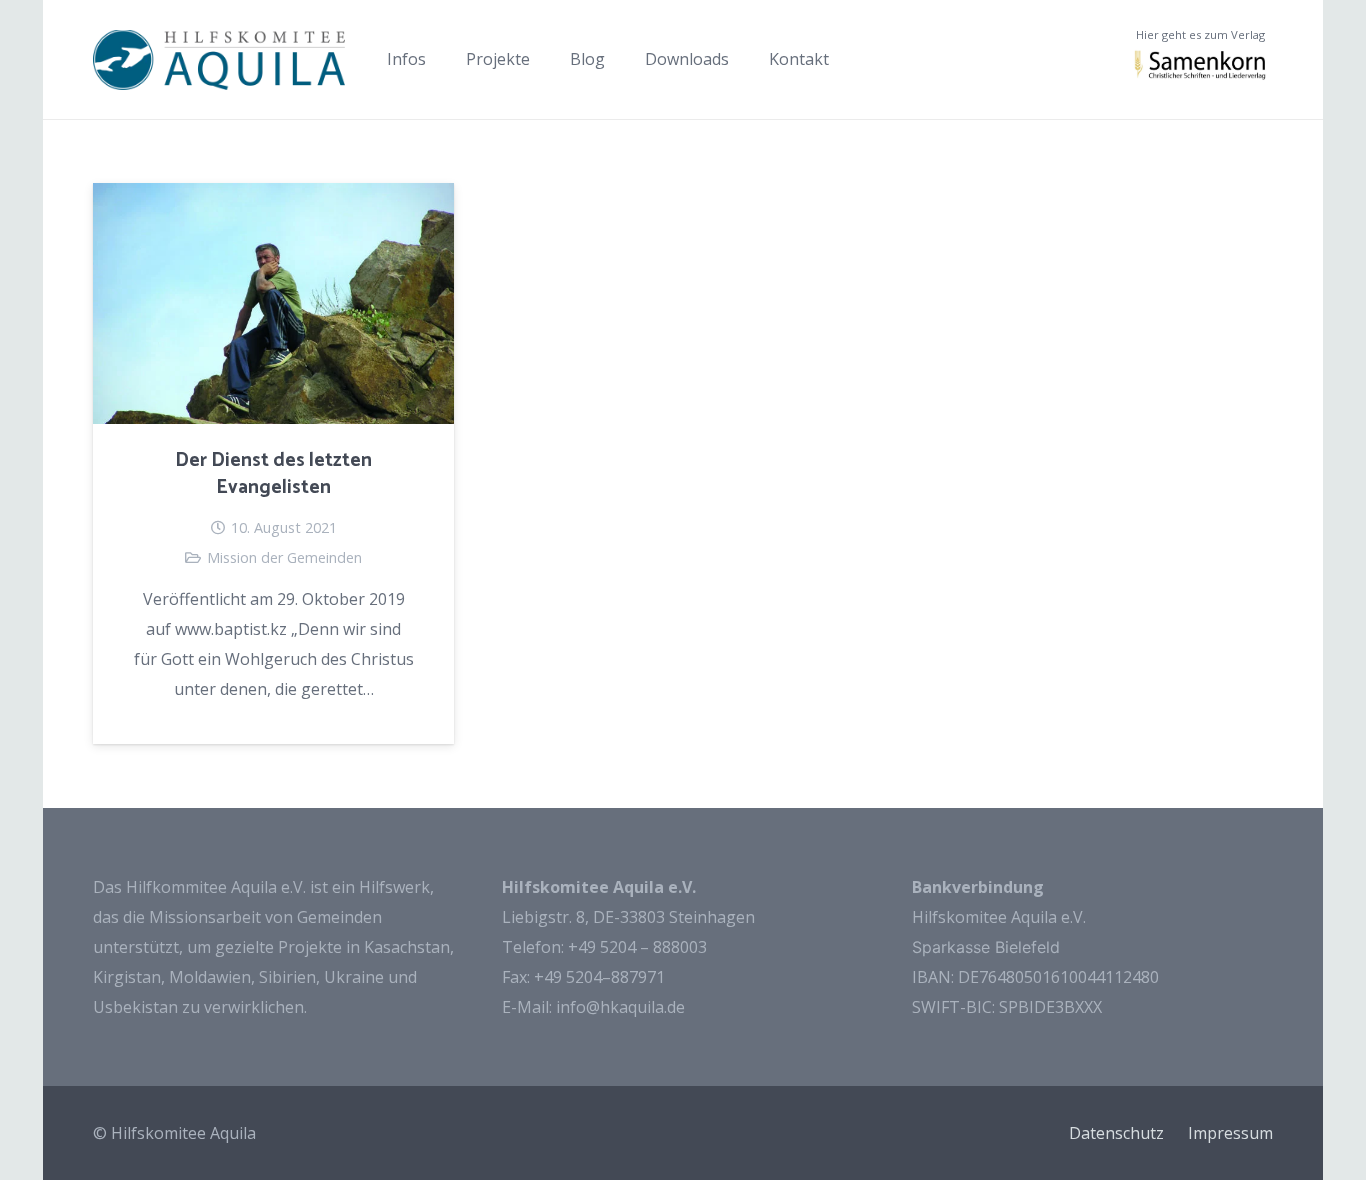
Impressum (1230, 1133)
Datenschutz (1116, 1133)
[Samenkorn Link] (1201, 65)
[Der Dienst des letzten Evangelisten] (273, 463)
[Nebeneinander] (219, 60)
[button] (436, 59)
